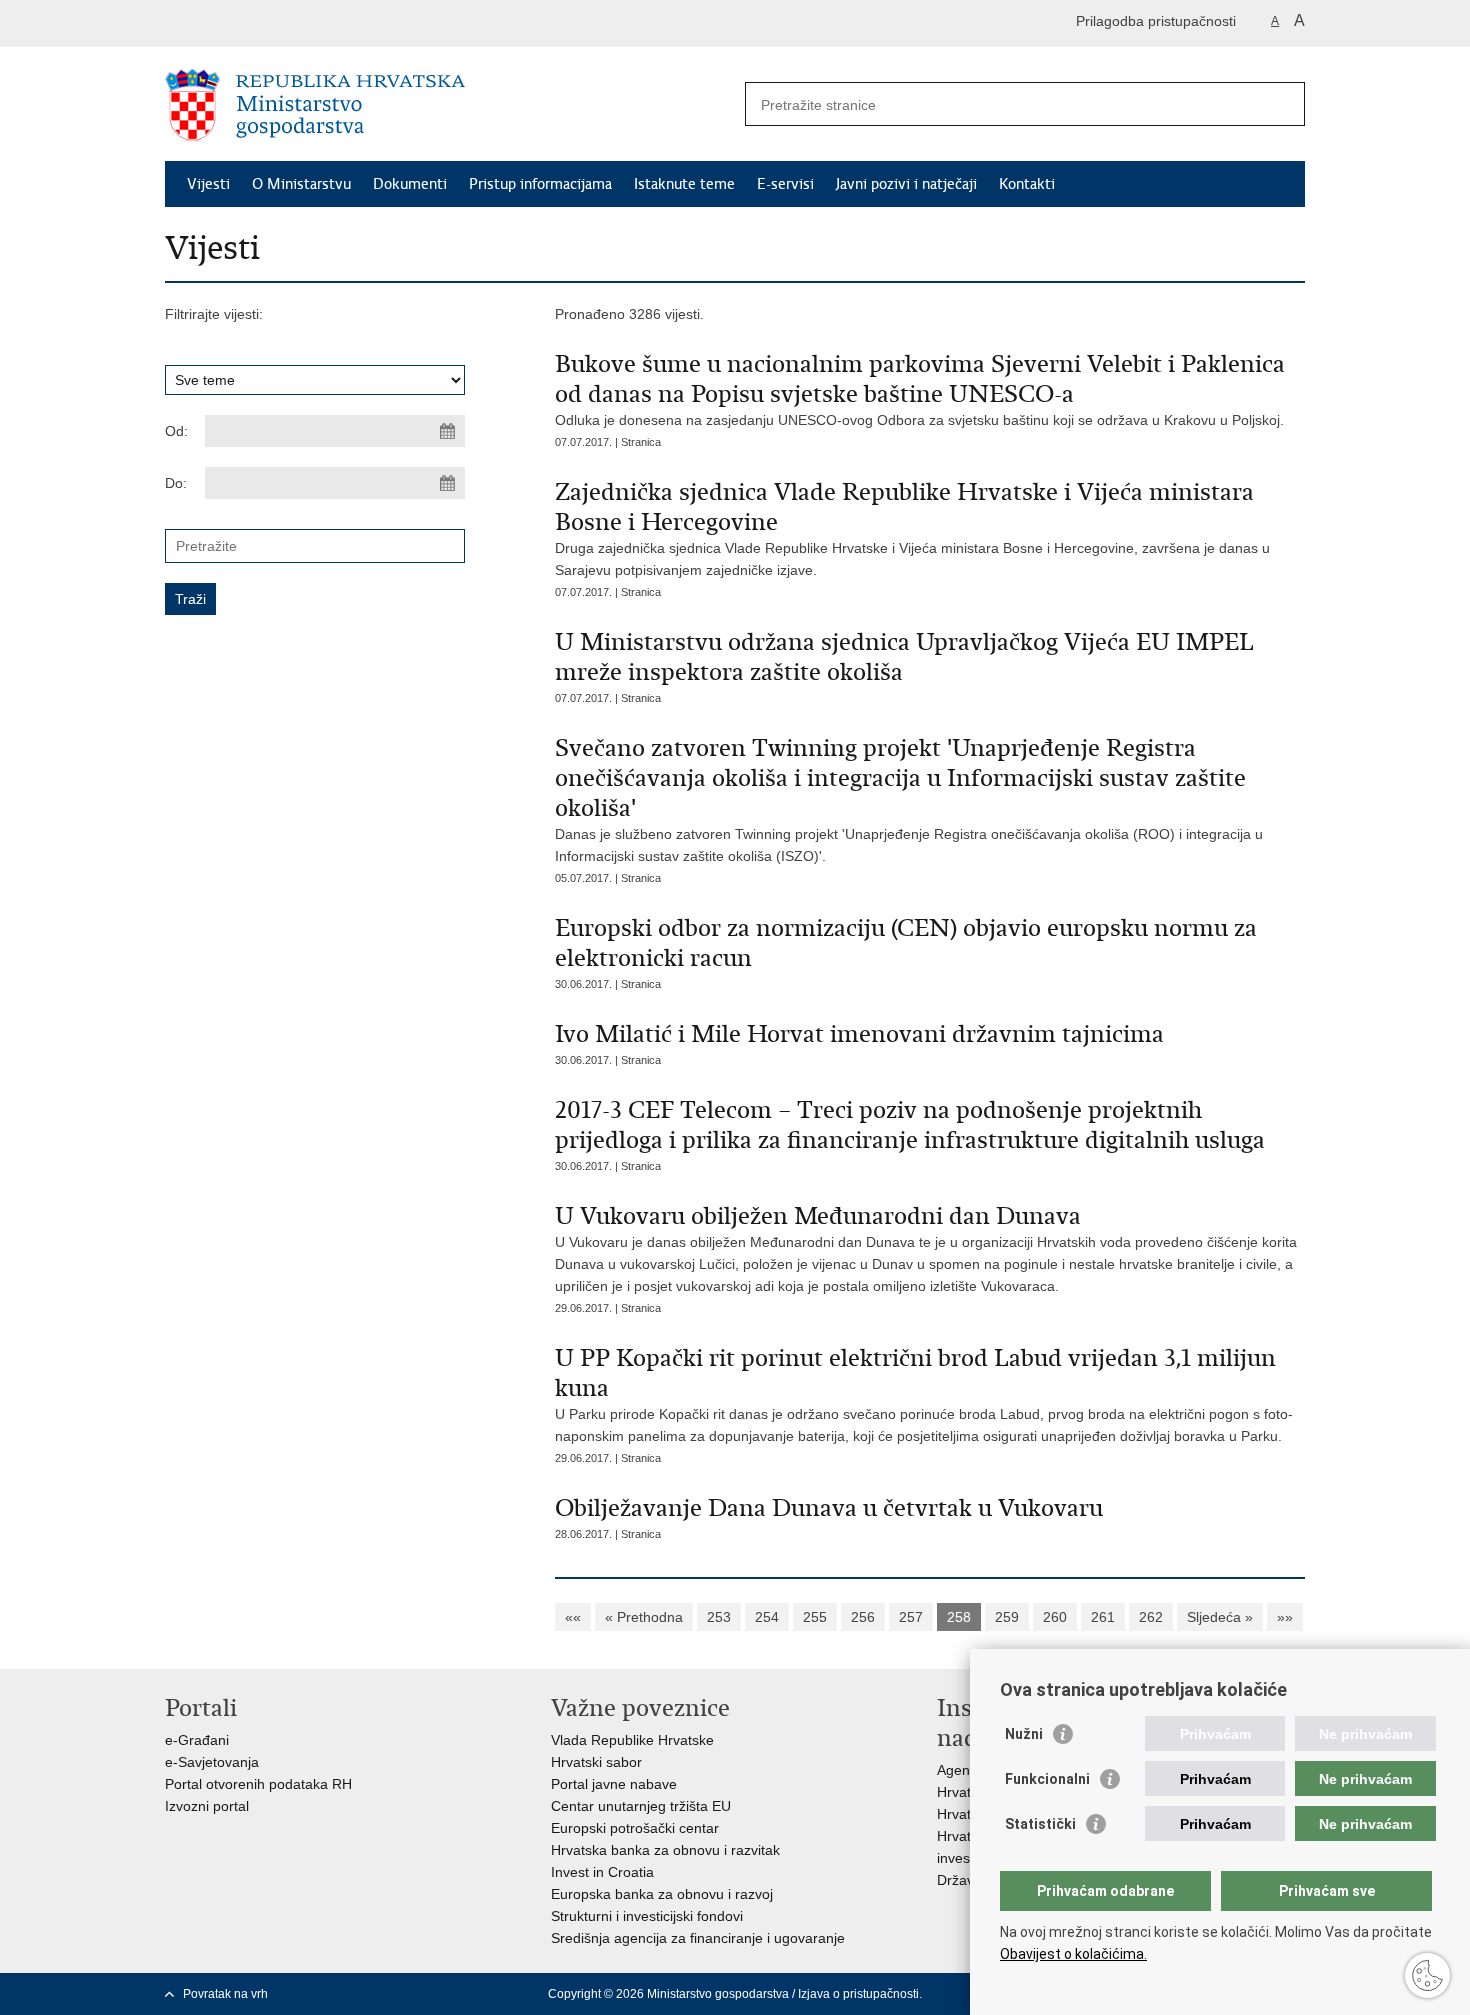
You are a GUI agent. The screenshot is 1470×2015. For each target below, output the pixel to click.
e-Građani (197, 1740)
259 (1007, 1617)
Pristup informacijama (540, 184)
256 (863, 1617)
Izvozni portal (207, 1806)
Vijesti (208, 184)
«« (573, 1617)
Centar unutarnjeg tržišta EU (641, 1806)
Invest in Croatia (602, 1872)
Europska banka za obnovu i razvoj (662, 1894)
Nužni (1024, 1734)
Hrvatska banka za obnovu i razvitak (665, 1850)
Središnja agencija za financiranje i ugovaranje (698, 1938)
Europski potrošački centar (635, 1828)
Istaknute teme (684, 184)
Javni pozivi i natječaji (906, 184)
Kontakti (1027, 184)
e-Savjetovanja (212, 1762)
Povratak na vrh (225, 1994)
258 (959, 1617)
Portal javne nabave (614, 1784)
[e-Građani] (250, 23)
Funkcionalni (1047, 1779)
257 (911, 1617)
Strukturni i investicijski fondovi (647, 1916)
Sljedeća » (1220, 1617)
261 (1103, 1617)
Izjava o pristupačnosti (858, 1994)
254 (767, 1617)
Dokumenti (410, 184)
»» (1285, 1617)
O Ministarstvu (301, 184)
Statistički (1040, 1824)
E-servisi (785, 184)
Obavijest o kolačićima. (1073, 1954)
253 (719, 1617)
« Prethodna (644, 1617)
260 (1055, 1617)
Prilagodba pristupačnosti (1156, 21)
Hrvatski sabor (596, 1762)
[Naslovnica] (450, 105)
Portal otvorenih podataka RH (258, 1784)
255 (815, 1617)
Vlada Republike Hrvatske (632, 1740)
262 (1151, 1617)
